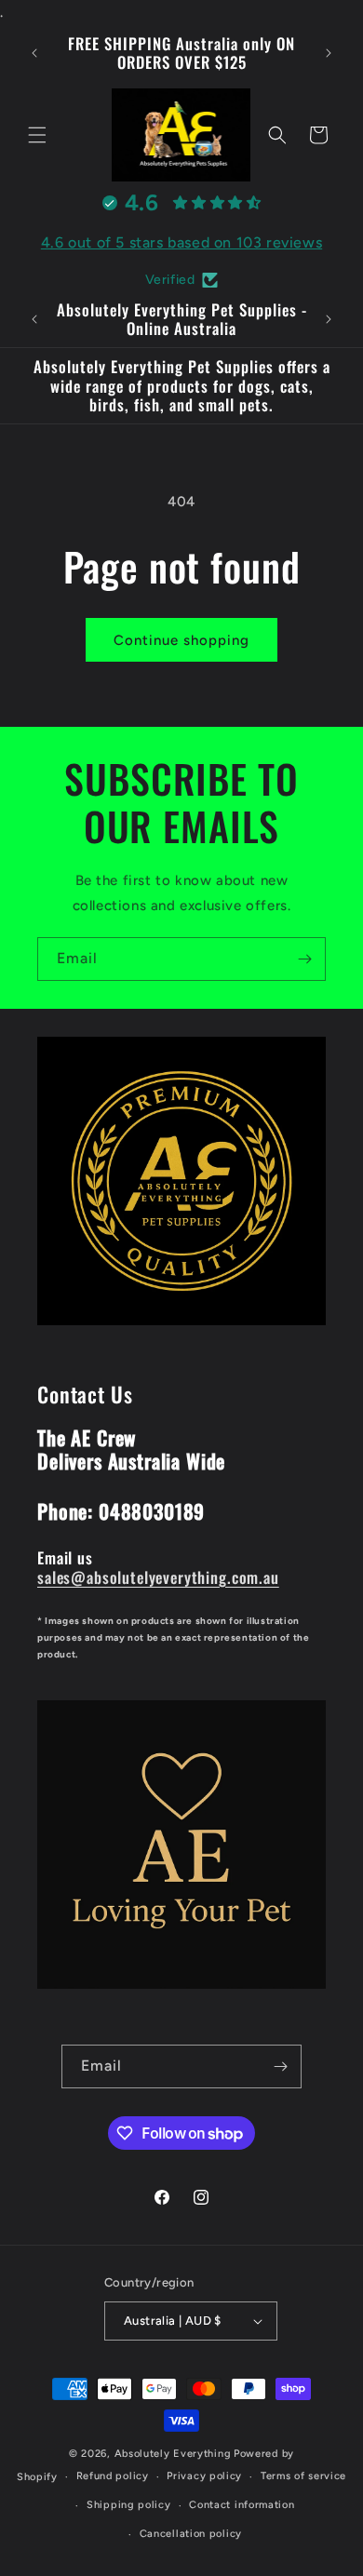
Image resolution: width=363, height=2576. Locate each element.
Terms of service (303, 2476)
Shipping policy (129, 2505)
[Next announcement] (329, 53)
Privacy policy (204, 2476)
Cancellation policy (191, 2534)
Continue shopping (181, 640)
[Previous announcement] (34, 53)
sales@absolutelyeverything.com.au (158, 1577)
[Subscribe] (304, 959)
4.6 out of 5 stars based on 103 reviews (181, 242)
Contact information (242, 2505)
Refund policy (113, 2476)
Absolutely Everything (173, 2454)
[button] (37, 135)
